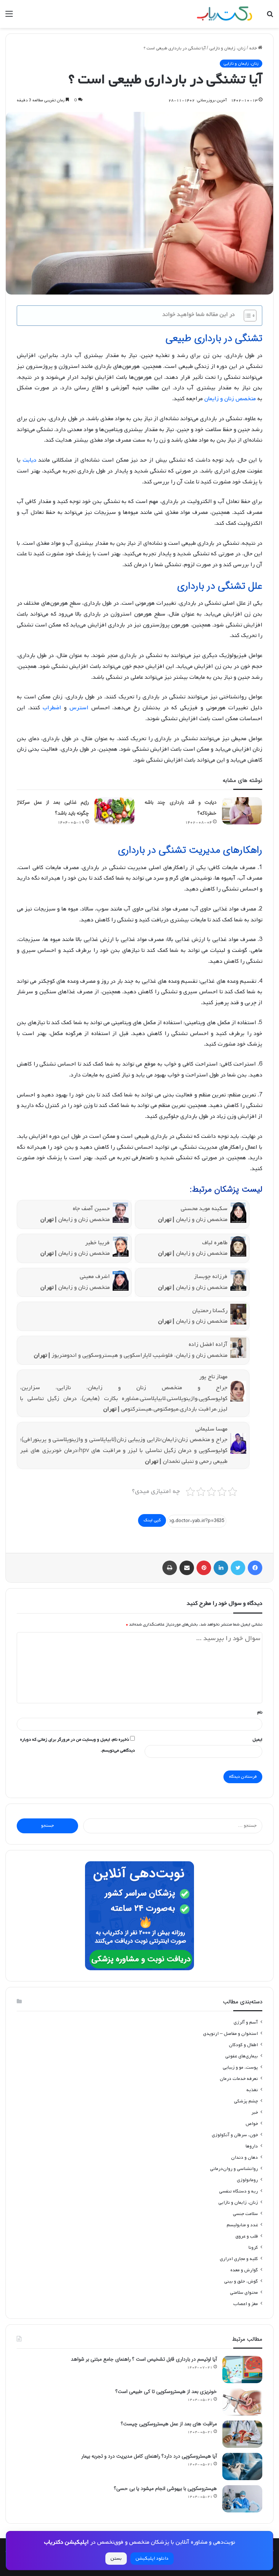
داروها (252, 2146)
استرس (79, 708)
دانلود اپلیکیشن (152, 2558)
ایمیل (257, 1740)
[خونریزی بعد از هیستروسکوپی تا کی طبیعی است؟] (242, 2402)
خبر (255, 2112)
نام (260, 1712)
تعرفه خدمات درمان (239, 2079)
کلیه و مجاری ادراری (239, 2259)
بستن (116, 2558)
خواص (252, 2124)
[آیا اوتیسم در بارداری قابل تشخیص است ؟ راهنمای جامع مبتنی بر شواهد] (242, 2370)
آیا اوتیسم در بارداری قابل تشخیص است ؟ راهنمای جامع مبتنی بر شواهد (144, 2359)
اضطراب (52, 708)
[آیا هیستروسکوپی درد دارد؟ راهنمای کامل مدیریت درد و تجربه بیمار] (242, 2467)
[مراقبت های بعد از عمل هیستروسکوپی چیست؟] (242, 2434)
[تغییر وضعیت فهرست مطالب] (246, 316)
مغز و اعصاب (246, 2304)
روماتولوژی (247, 2180)
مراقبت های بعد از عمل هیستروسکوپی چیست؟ (169, 2424)
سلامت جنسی (245, 2214)
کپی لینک (152, 1520)
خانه (254, 48)
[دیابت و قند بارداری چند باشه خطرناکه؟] (242, 811)
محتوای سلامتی (244, 2293)
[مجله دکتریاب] (225, 14)
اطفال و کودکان (243, 2045)
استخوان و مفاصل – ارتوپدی (231, 2034)
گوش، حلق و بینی (241, 2281)
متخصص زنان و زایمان (230, 399)
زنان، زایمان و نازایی (227, 48)
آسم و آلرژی (246, 2022)
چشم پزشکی (246, 2101)
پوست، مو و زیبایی (240, 2067)
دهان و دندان (244, 2157)
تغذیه (252, 2090)
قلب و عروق (247, 2236)
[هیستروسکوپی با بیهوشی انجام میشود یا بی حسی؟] (242, 2499)
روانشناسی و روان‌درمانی (234, 2169)
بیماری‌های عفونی (242, 2056)
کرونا (253, 2248)
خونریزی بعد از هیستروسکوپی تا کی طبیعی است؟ (166, 2392)
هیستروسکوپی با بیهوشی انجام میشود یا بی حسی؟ (165, 2488)
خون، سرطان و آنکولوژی (235, 2135)
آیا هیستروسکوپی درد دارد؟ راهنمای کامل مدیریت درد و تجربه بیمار (149, 2456)
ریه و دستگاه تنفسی (238, 2191)
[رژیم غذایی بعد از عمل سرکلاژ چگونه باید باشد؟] (114, 811)
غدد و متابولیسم (242, 2225)
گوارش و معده (244, 2270)
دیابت (29, 460)
